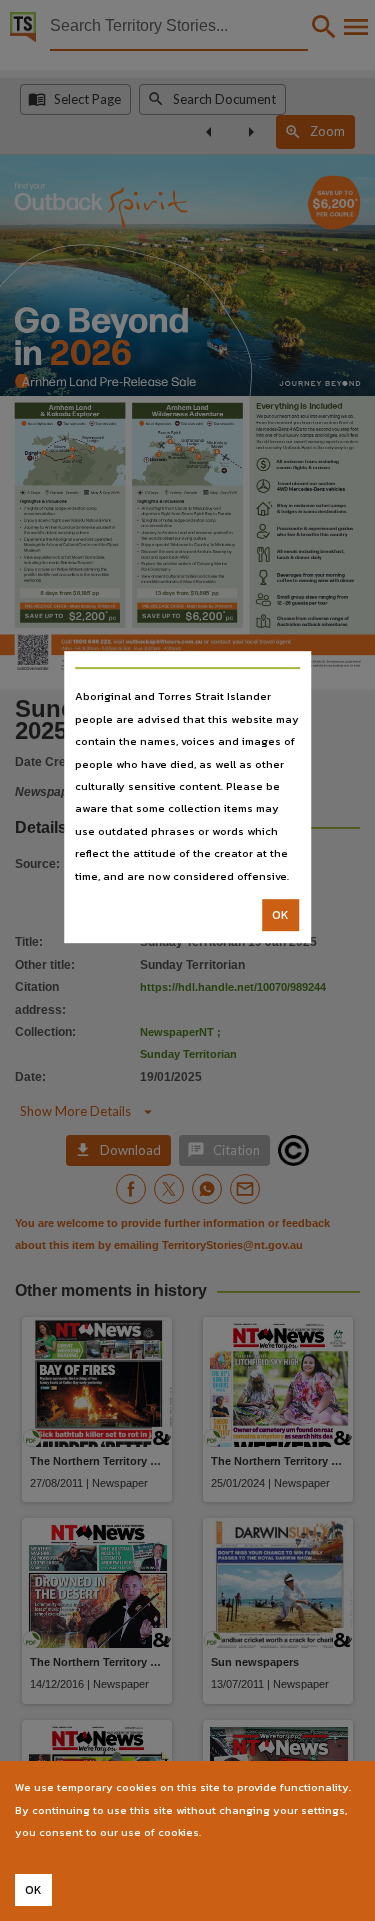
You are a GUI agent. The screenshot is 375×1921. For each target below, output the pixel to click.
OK (280, 915)
